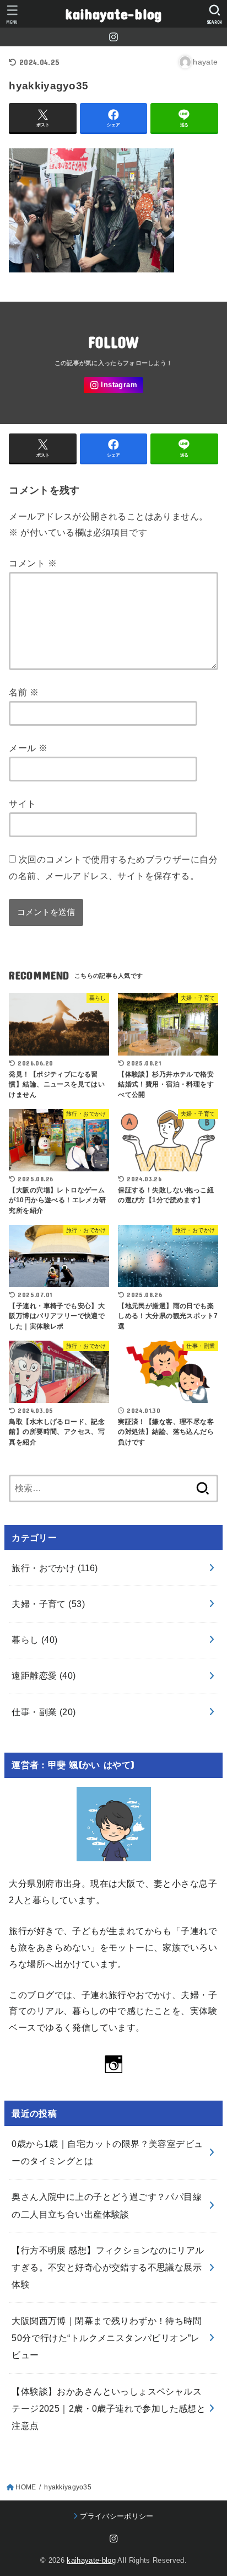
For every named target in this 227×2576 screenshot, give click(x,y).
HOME (26, 2487)
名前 (24, 692)
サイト (22, 804)
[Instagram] (113, 37)
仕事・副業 (44, 1712)
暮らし (34, 1640)
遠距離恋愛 (44, 1675)
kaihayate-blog (113, 14)
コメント (33, 563)
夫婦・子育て (48, 1604)
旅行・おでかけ (55, 1568)
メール (28, 748)
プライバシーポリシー (117, 2516)
